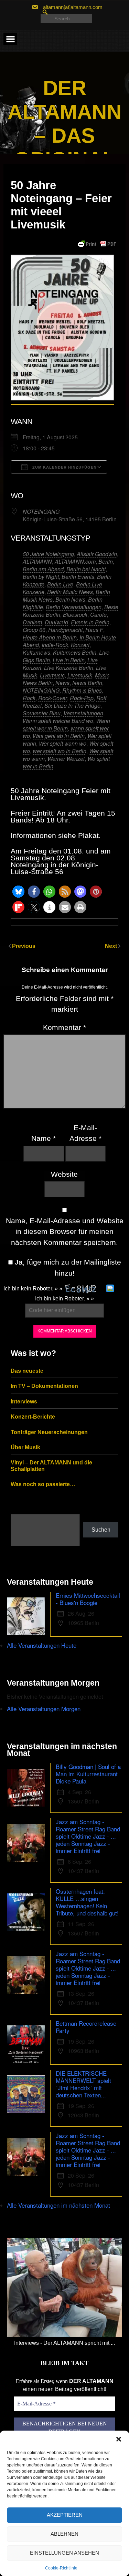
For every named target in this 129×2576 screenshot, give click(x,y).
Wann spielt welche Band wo (58, 721)
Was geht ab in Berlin (59, 736)
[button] (119, 2439)
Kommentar (64, 1027)
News (62, 683)
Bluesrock (75, 615)
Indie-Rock (55, 645)
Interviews (24, 1402)
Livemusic (52, 675)
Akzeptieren (65, 2515)
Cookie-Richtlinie (61, 2568)
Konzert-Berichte (33, 1417)
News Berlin (87, 683)
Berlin (106, 561)
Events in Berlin (90, 622)
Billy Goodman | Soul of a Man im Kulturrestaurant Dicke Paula (88, 1774)
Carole (98, 615)
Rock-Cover (53, 698)
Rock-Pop (82, 698)
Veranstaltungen (83, 713)
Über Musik (25, 1447)
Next (112, 946)
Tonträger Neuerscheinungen (49, 1432)
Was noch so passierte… (43, 1484)
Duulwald (56, 622)
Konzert (80, 645)
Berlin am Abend (43, 569)
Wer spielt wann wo (63, 743)
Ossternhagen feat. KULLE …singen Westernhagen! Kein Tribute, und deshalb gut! (87, 1902)
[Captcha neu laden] (110, 1288)
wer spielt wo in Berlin (60, 751)
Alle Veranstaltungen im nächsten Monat (58, 2205)
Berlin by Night (41, 577)
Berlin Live (60, 584)
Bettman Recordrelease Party (86, 2027)
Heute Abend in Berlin (50, 637)
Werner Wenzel (66, 759)
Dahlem (32, 622)
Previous (24, 946)
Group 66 (34, 630)
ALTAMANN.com (75, 561)
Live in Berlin (69, 660)
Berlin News (70, 599)
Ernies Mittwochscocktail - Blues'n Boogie (88, 1599)
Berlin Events (78, 577)
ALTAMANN (37, 561)
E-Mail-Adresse (85, 1133)
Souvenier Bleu (42, 713)
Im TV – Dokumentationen (44, 1386)
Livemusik (80, 675)
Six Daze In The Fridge (72, 706)
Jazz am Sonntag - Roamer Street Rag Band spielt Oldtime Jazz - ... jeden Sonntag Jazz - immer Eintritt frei (88, 1836)
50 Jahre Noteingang (48, 554)
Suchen (101, 1530)
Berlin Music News (70, 592)
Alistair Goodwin (97, 554)
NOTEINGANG (41, 512)
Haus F (94, 630)
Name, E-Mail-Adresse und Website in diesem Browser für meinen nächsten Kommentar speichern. (65, 1231)
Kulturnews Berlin (75, 652)
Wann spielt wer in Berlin (66, 724)
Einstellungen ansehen (64, 2553)
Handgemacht (65, 630)
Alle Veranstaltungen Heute (42, 1645)
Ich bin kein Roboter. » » (33, 1289)
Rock (29, 698)
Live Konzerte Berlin (69, 668)
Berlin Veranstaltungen (74, 607)
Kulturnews (36, 652)
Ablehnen (64, 2534)
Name (44, 1138)
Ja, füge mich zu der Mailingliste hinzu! (67, 1267)
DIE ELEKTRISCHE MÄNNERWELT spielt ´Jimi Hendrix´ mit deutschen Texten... (83, 2084)
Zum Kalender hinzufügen (64, 467)
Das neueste (27, 1371)
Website (64, 1174)
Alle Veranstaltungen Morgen (44, 1709)
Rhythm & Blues (82, 690)
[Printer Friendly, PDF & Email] (97, 244)
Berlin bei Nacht (86, 569)
